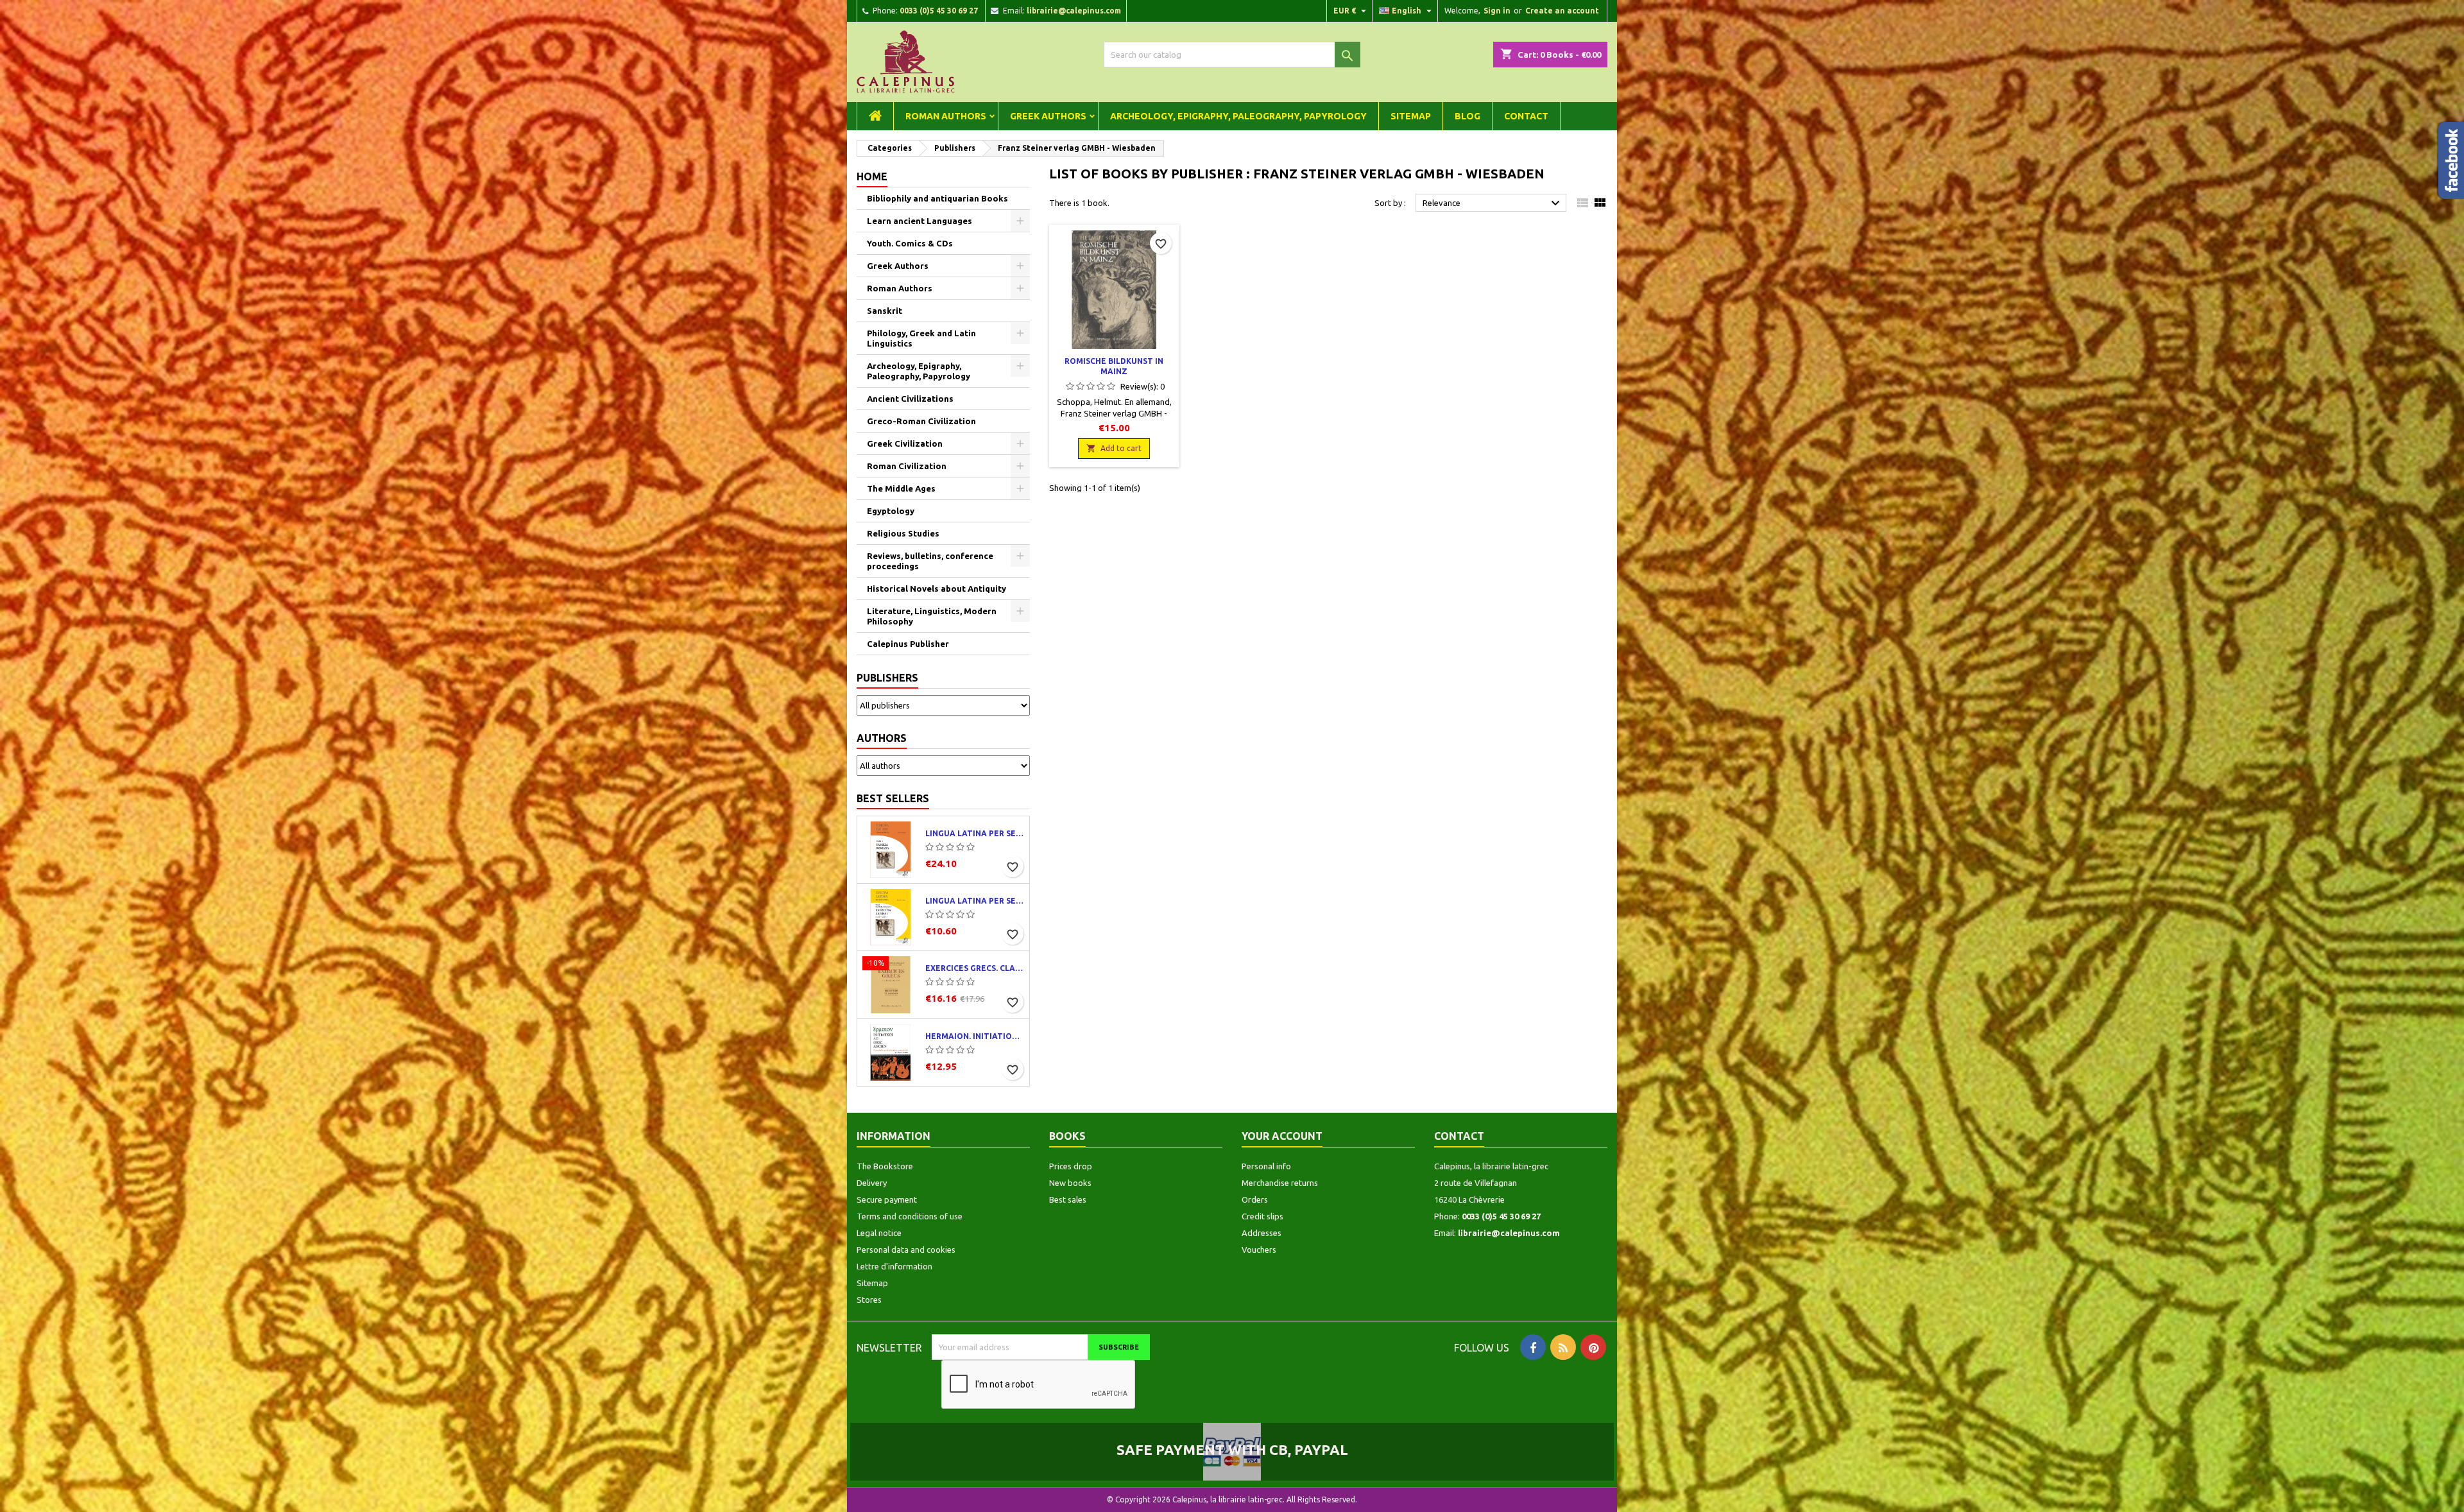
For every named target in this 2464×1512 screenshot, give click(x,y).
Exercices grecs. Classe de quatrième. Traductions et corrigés (975, 968)
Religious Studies (903, 533)
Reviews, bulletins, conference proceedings (930, 561)
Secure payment (887, 1199)
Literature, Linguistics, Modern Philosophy (932, 616)
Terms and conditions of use (910, 1216)
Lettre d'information (894, 1266)
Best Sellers (893, 798)
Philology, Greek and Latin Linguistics (921, 338)
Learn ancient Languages (920, 221)
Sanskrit (885, 311)
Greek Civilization (905, 443)
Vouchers (1259, 1250)
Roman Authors (946, 116)
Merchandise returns (1280, 1183)
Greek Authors (1048, 116)
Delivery (872, 1183)
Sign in (1497, 11)
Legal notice (879, 1233)
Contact (1526, 116)
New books (1070, 1183)
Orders (1255, 1199)
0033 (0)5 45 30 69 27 (939, 11)
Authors (882, 738)
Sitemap (1411, 116)
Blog (1467, 116)
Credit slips (1262, 1216)
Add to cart (1114, 448)
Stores (869, 1300)
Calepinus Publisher (908, 644)
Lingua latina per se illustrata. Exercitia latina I (975, 901)
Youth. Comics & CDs (910, 243)
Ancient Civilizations (910, 399)
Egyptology (891, 511)
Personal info (1266, 1166)
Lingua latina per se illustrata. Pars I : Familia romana (975, 833)
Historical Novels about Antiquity (937, 588)
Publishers (887, 678)
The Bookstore (885, 1166)
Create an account (1562, 11)
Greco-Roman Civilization (921, 421)
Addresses (1262, 1233)
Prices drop (1071, 1166)
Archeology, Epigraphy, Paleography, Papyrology (1238, 116)
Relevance (1493, 203)
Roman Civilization (907, 466)
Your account (1282, 1136)
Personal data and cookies (906, 1250)
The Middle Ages (901, 488)
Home (872, 176)
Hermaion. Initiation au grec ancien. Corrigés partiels (975, 1036)
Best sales (1068, 1199)
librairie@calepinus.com (1074, 11)
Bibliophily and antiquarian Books (937, 198)
